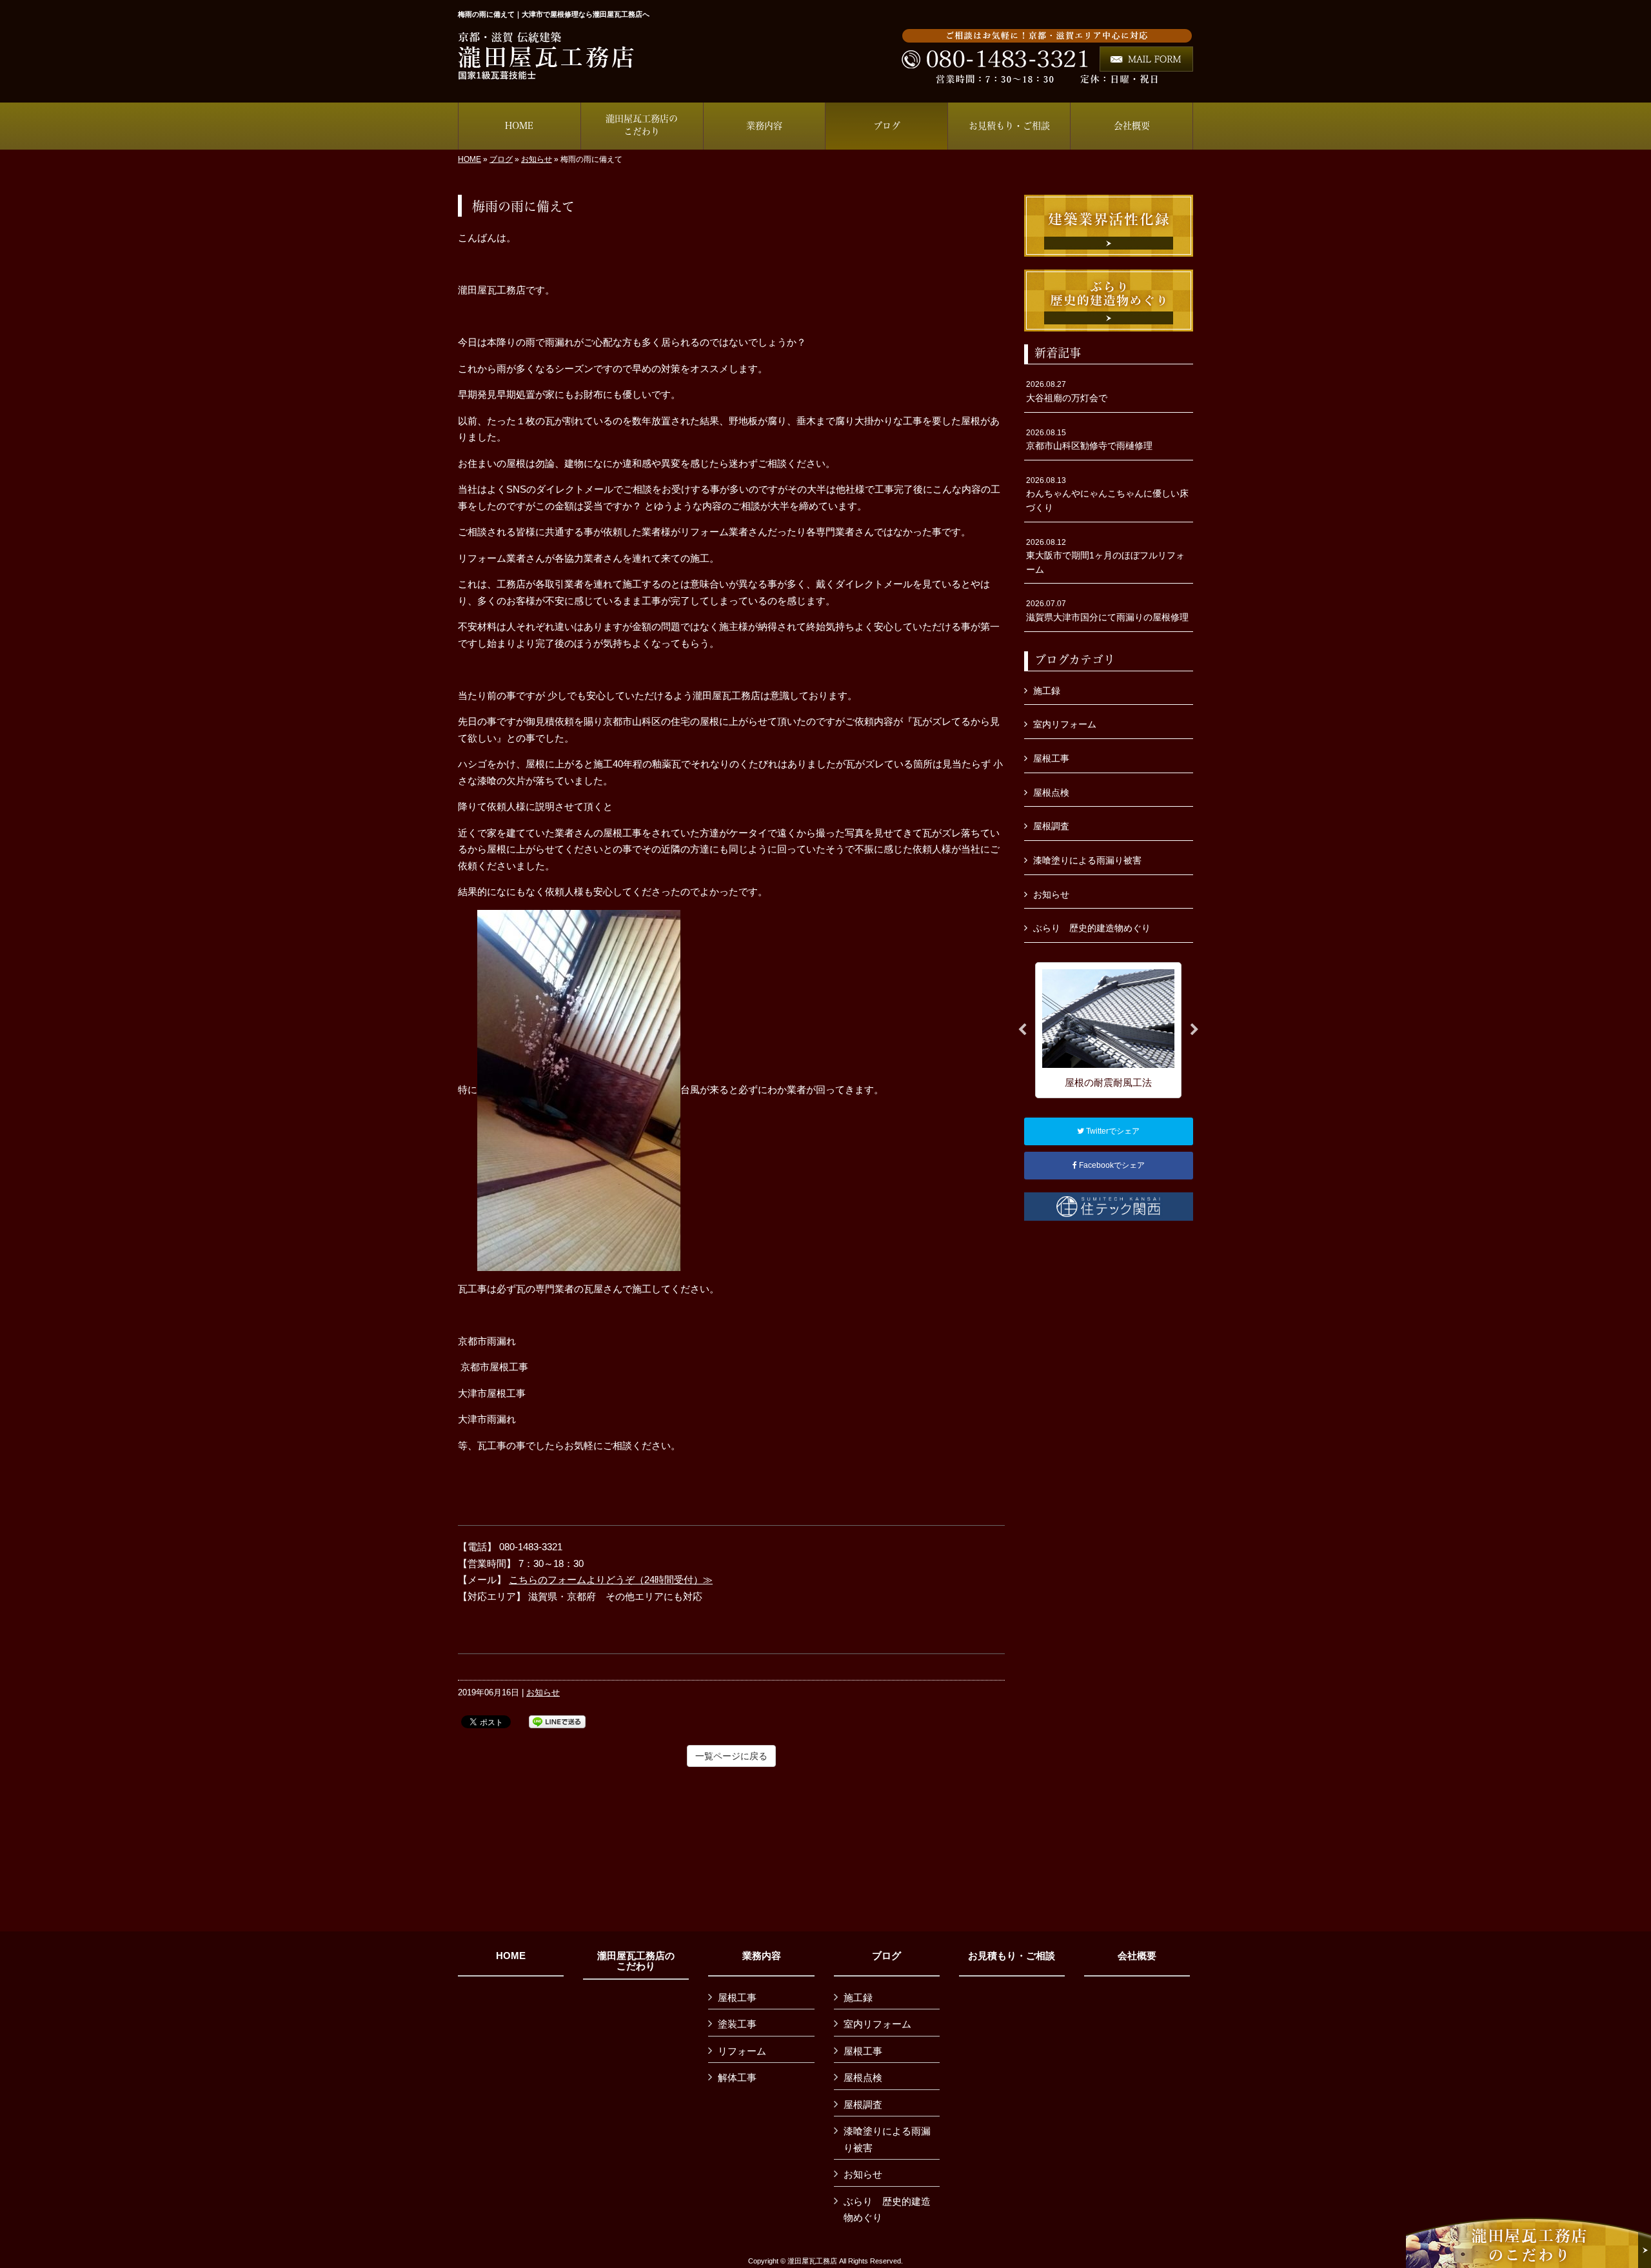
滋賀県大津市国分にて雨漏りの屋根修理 (1107, 611)
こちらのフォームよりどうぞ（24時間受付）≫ (611, 1580)
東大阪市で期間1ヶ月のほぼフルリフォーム (1105, 556)
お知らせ (537, 159)
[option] (1108, 1030)
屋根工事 (1051, 758)
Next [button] (1194, 1030)
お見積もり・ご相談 (1012, 1956)
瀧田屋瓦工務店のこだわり (636, 1961)
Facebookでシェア (1111, 1165)
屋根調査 (1051, 826)
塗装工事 (737, 2024)
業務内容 (762, 1956)
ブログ (501, 159)
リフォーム (742, 2051)
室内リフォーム (1065, 724)
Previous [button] (1022, 1030)
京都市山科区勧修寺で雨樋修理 (1089, 440)
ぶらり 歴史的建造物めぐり (1092, 928)
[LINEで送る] (557, 1721)
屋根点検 (1051, 793)
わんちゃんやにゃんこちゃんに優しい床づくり (1107, 494)
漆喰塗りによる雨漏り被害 (1087, 860)
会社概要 (1137, 1956)
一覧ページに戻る (731, 1756)
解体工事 (737, 2077)
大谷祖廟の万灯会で (1067, 391)
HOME (470, 159)
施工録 (1047, 691)
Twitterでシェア (1112, 1131)
